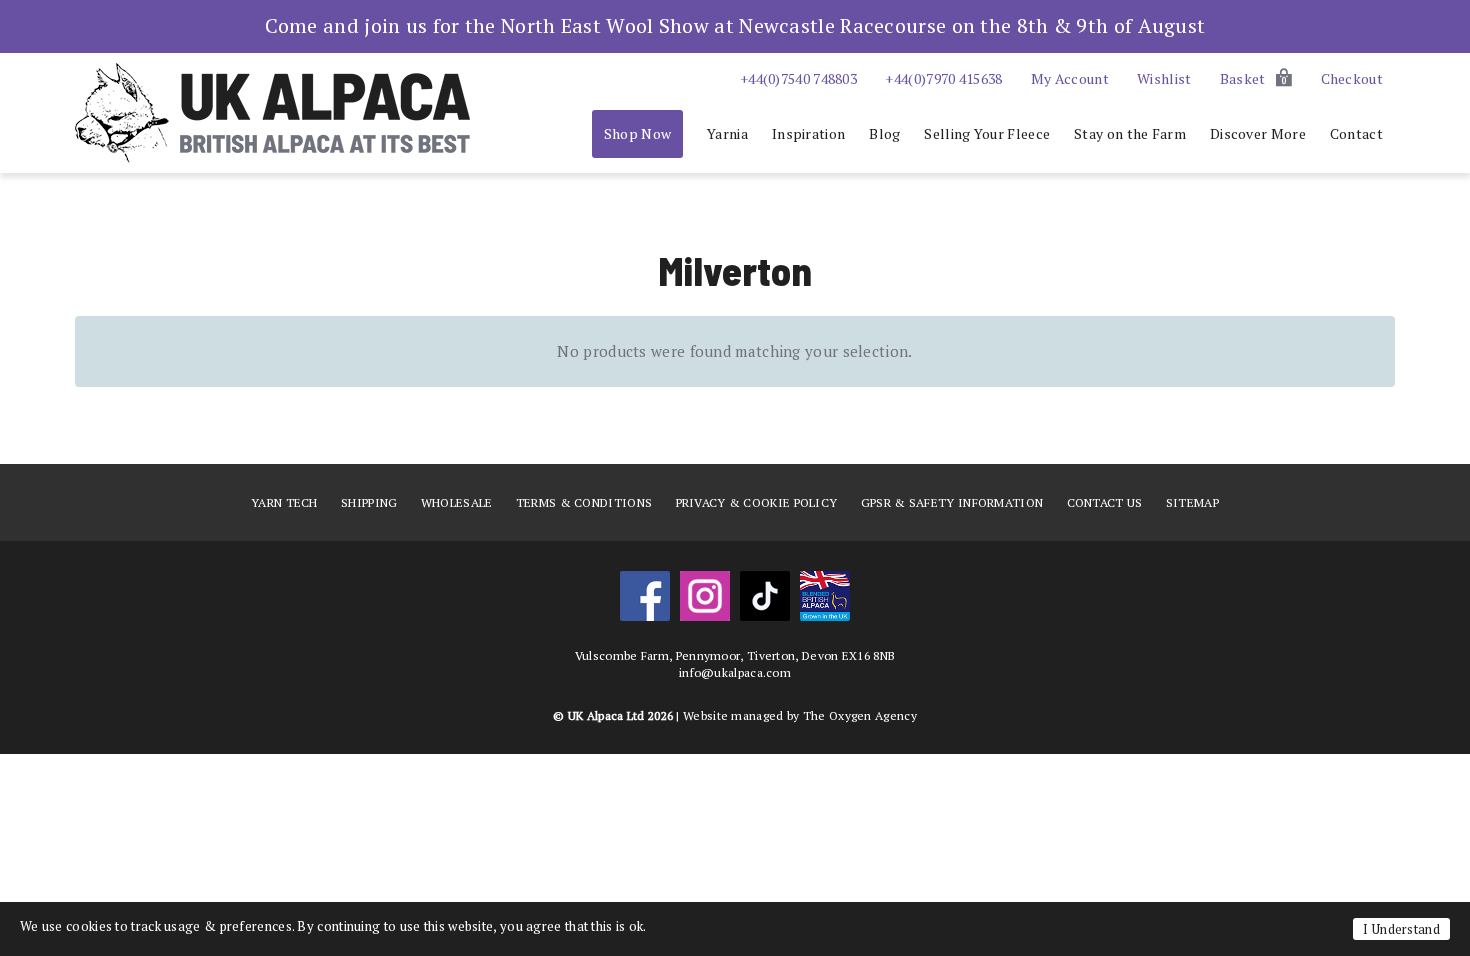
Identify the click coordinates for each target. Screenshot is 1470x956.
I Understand (1401, 929)
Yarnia (727, 133)
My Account (1070, 78)
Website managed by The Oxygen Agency (800, 715)
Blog (884, 133)
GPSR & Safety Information (952, 502)
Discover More (1258, 133)
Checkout (1352, 78)
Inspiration (808, 133)
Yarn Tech (284, 502)
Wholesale (457, 502)
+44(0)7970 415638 (943, 78)
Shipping (369, 502)
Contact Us (1105, 502)
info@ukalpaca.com (735, 672)
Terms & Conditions (584, 502)
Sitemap (1192, 502)
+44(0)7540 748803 (798, 78)
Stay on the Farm (1130, 133)
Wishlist (1164, 78)
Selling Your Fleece (987, 133)
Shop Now (637, 133)
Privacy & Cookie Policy (757, 502)
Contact (1356, 133)
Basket (1253, 78)
